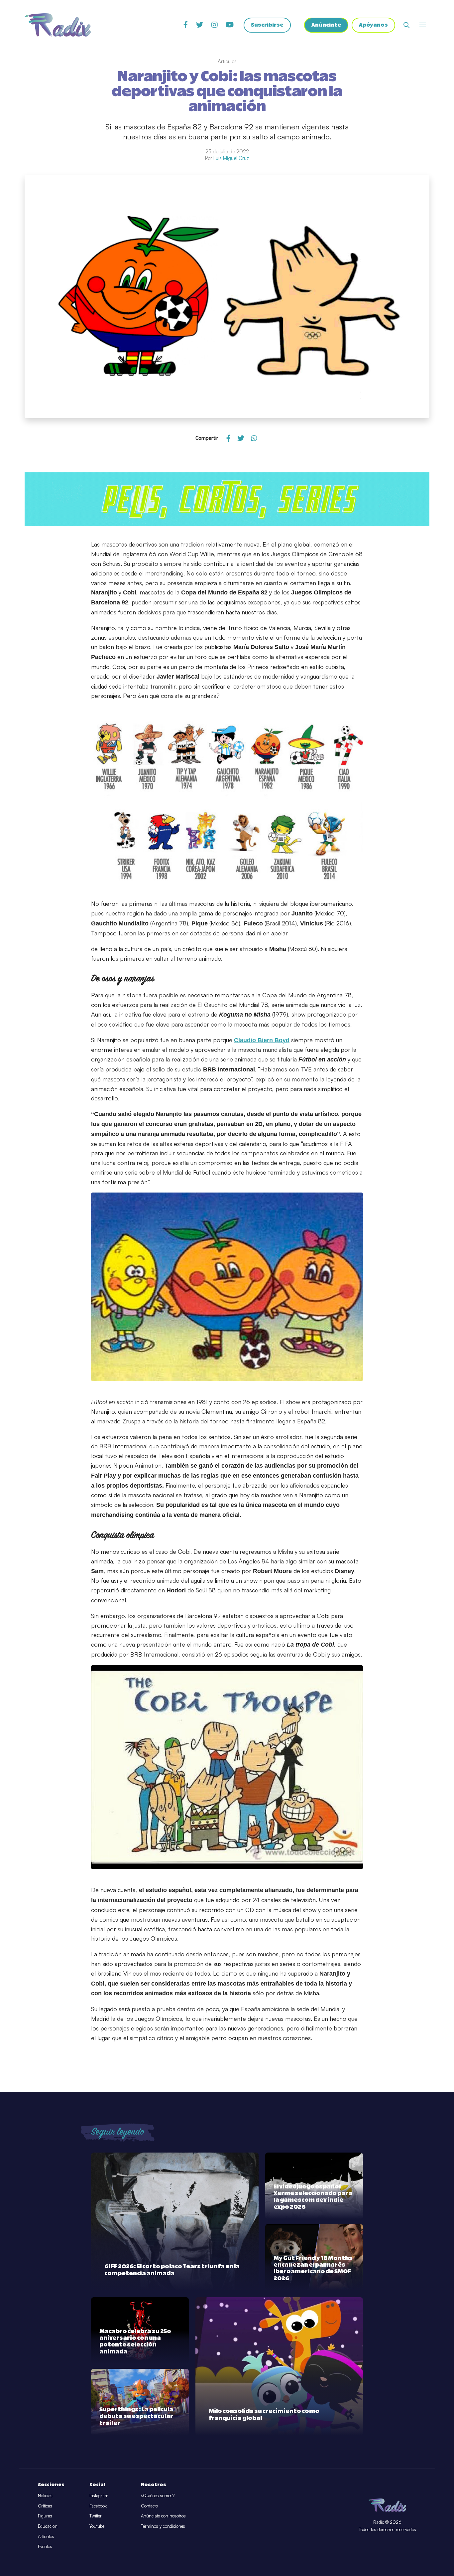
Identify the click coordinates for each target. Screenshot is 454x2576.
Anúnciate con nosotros (163, 2516)
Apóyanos (373, 25)
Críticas (45, 2506)
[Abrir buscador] (406, 25)
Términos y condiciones (163, 2526)
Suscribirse (267, 25)
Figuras (45, 2516)
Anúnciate (326, 25)
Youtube (97, 2526)
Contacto (149, 2506)
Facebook (98, 2506)
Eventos (45, 2546)
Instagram (99, 2495)
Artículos (46, 2536)
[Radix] (58, 25)
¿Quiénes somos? (158, 2495)
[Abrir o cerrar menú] (423, 25)
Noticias (45, 2495)
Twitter (96, 2516)
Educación (48, 2526)
